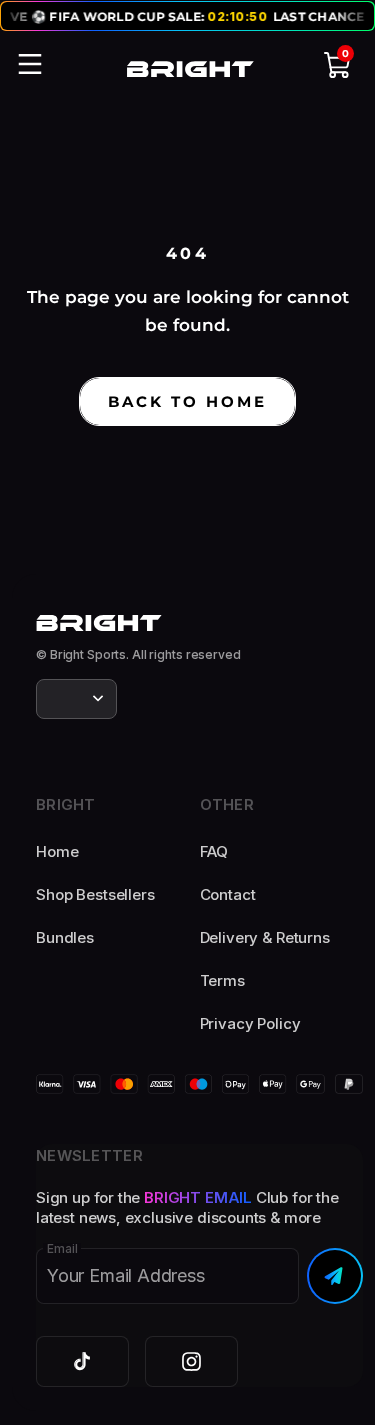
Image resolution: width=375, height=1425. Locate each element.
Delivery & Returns (265, 937)
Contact (228, 894)
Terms (222, 980)
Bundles (65, 937)
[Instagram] (191, 1361)
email (62, 1249)
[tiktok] (82, 1361)
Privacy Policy (250, 1023)
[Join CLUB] (335, 1276)
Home (57, 851)
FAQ (214, 851)
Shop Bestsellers (95, 894)
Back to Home (187, 401)
